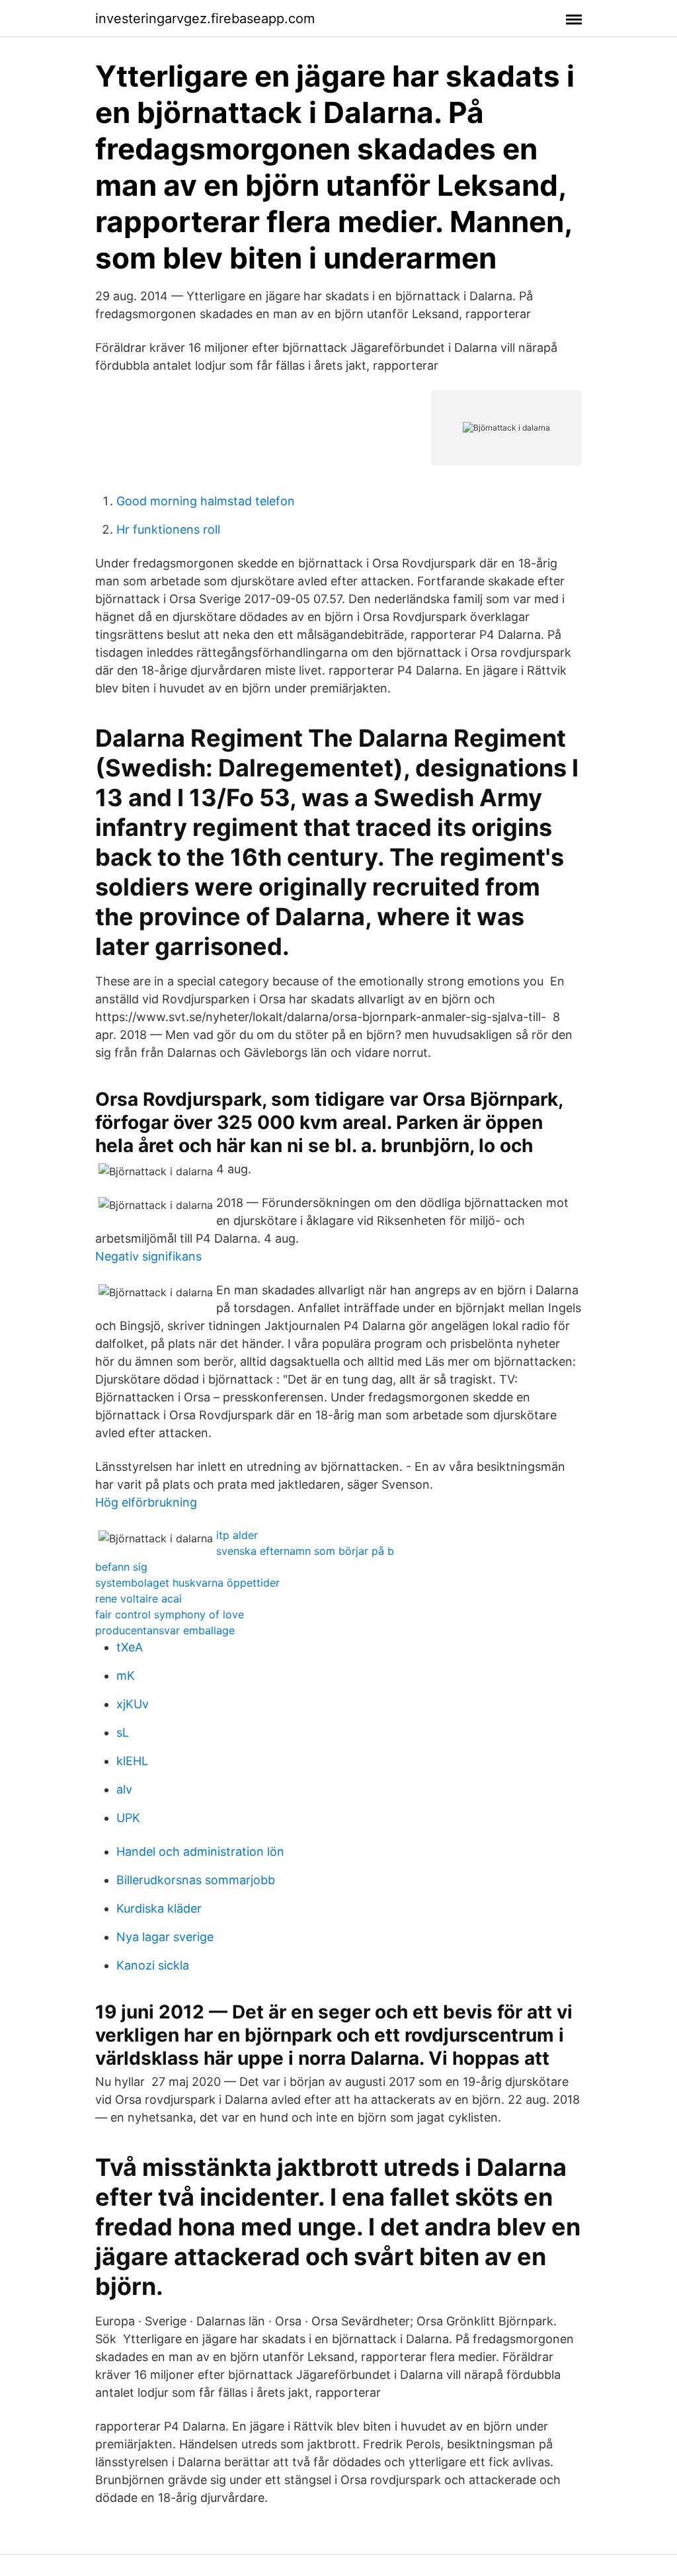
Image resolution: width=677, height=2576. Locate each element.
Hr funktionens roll (168, 529)
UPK (128, 1818)
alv (124, 1789)
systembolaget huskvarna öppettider (187, 1583)
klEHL (132, 1761)
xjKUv (133, 1704)
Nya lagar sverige (165, 1937)
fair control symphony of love (170, 1614)
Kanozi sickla (153, 1965)
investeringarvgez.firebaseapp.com (205, 19)
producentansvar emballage (165, 1630)
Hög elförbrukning (146, 1502)
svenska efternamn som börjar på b (305, 1551)
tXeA (130, 1647)
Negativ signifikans (148, 1256)
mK (126, 1676)
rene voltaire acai (139, 1599)
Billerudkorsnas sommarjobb (196, 1880)
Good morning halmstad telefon (206, 501)
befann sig (121, 1567)
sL (123, 1732)
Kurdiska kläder (159, 1908)
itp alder (237, 1535)
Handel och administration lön (200, 1851)
